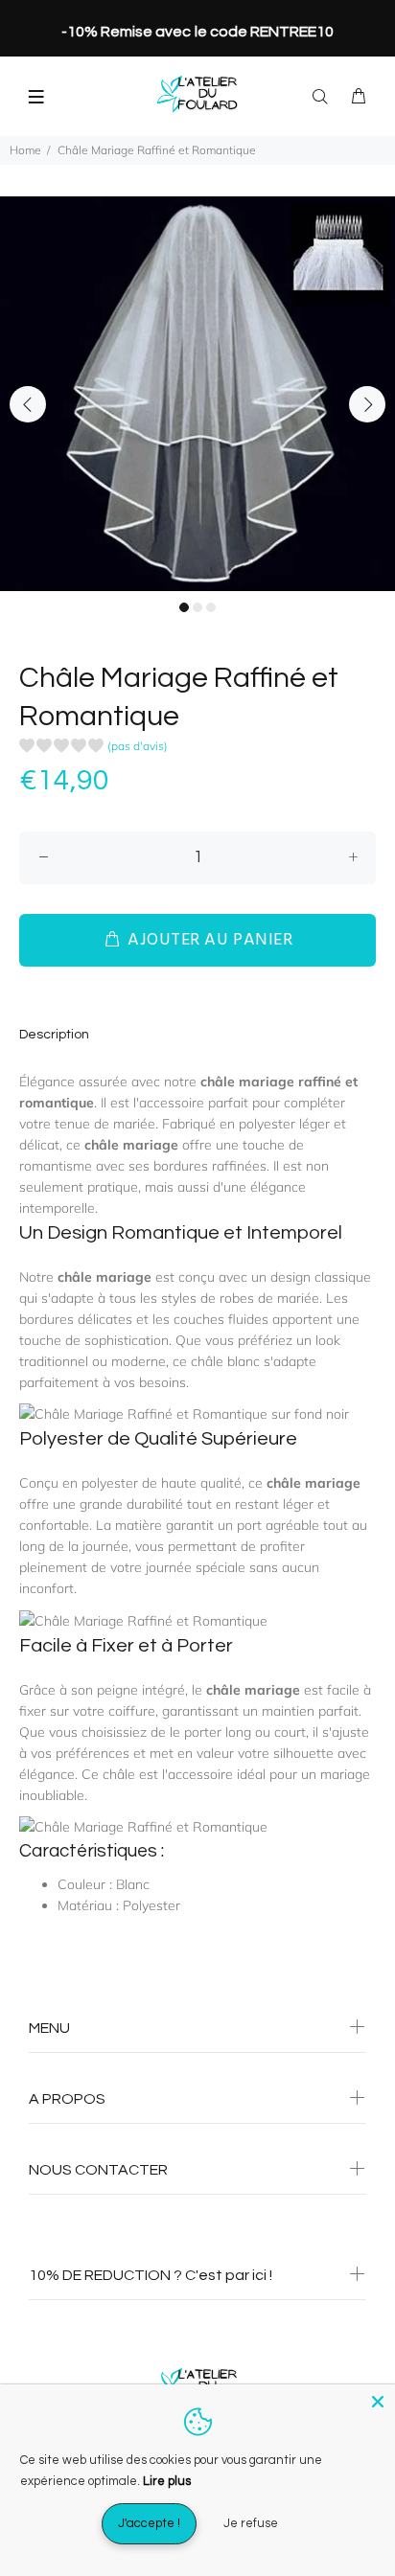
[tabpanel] (197, 394)
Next (367, 404)
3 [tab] (211, 607)
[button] (93, 749)
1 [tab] (184, 607)
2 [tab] (197, 607)
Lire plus (167, 2481)
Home (25, 150)
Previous (28, 404)
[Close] (378, 2402)
